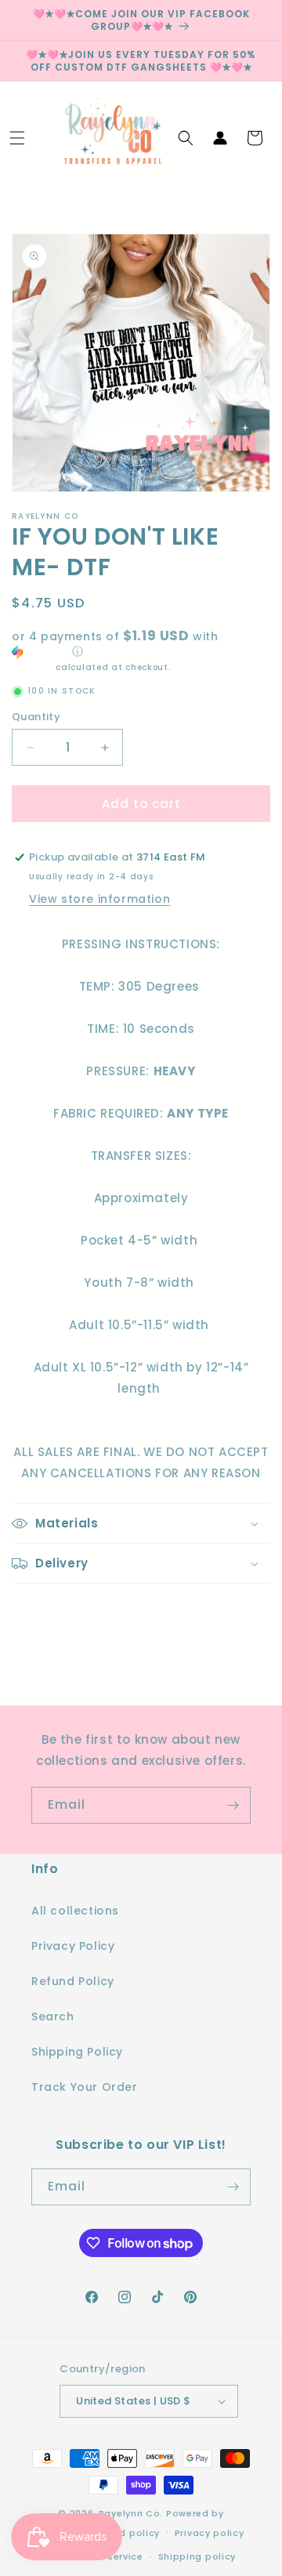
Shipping (33, 667)
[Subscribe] (233, 1805)
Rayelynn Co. (131, 2513)
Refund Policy (73, 1981)
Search (53, 2016)
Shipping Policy (77, 2052)
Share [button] (45, 1612)
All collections (75, 1911)
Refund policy (125, 2533)
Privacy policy (210, 2533)
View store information (99, 899)
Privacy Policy (73, 1946)
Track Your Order (85, 2087)
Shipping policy (197, 2556)
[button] (17, 138)
